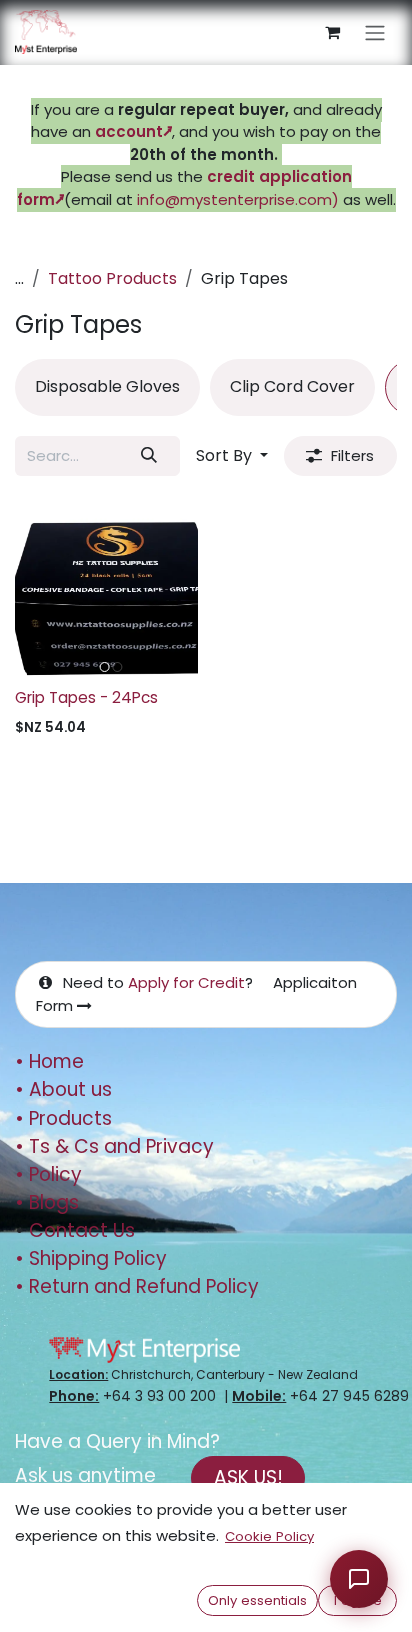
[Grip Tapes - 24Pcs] (106, 587)
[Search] (149, 456)
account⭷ (133, 131)
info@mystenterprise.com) (238, 199)
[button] (232, 456)
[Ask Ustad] (359, 1579)
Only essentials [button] (257, 1600)
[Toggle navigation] (375, 32)
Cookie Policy (269, 1536)
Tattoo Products (112, 278)
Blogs (47, 1202)
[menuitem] (107, 387)
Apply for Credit (186, 982)
